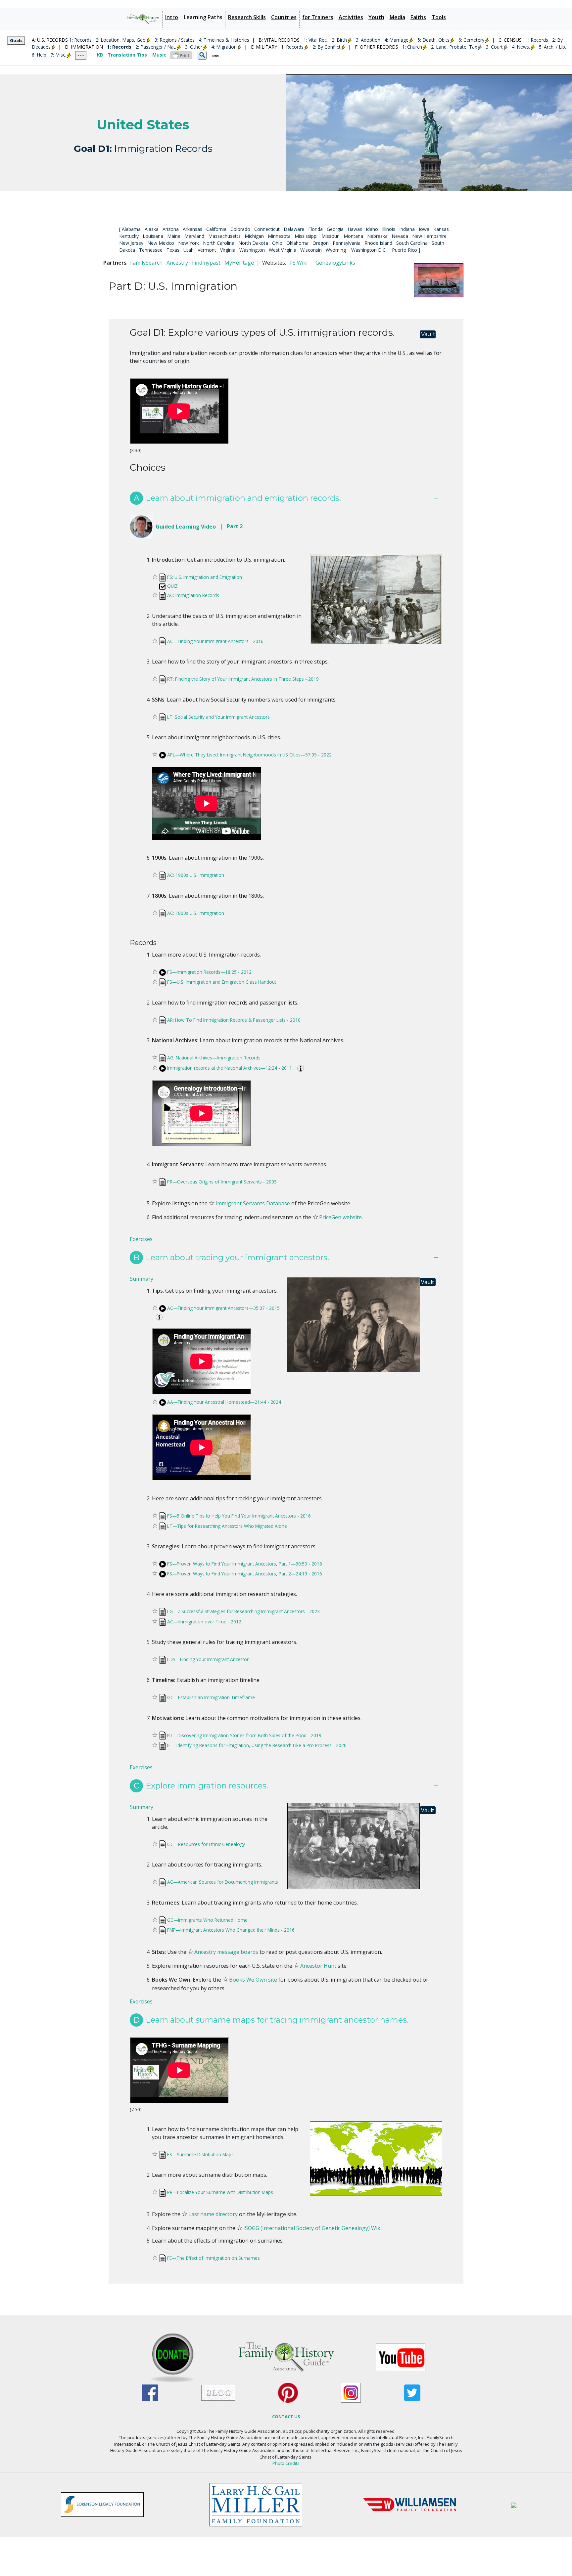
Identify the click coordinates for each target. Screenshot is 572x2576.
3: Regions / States (175, 40)
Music (159, 55)
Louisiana (153, 236)
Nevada (400, 236)
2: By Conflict (327, 47)
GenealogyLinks (335, 263)
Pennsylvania (347, 243)
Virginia (228, 250)
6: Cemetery (471, 40)
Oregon (321, 243)
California (216, 229)
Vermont (207, 250)
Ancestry (177, 263)
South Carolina (412, 243)
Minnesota (279, 236)
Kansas (441, 229)
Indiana (407, 229)
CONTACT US (286, 2417)
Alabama (131, 229)
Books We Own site (253, 1980)
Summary (142, 1279)
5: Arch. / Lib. (552, 47)
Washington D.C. (369, 250)
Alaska (152, 229)
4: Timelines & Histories (224, 40)
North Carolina (219, 243)
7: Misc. (58, 55)
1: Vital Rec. (316, 40)
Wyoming (336, 250)
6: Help (39, 55)
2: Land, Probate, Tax (454, 47)
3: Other (194, 47)
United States (143, 125)
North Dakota (253, 243)
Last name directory (213, 2214)
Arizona (171, 229)
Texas (173, 250)
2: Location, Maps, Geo (121, 40)
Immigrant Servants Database (253, 1203)
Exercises (141, 1239)
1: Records (80, 40)
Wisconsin (311, 250)
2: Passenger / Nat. (156, 47)
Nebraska (377, 236)
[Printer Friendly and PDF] (181, 55)
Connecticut (267, 229)
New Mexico (161, 243)
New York (189, 243)
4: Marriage (396, 40)
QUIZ (172, 586)
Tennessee (151, 250)
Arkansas (192, 229)
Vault (428, 334)
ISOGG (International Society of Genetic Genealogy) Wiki (312, 2228)
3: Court (494, 47)
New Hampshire (429, 236)
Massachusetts (224, 236)
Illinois (389, 229)
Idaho (372, 229)
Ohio (277, 243)
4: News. (521, 47)
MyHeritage (239, 263)
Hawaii (355, 229)
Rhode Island (378, 243)
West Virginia (283, 250)
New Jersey (131, 243)
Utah (189, 250)
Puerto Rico (405, 250)
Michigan (254, 236)
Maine (174, 236)
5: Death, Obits (433, 40)
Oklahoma (297, 243)
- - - (81, 55)
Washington (252, 250)
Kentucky (129, 236)
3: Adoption (368, 40)
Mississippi (306, 236)
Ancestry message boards (226, 1952)
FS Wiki (299, 263)
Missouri (331, 236)
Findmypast (206, 263)
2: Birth (339, 40)
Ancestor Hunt (318, 1966)
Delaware (294, 229)
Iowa (424, 229)
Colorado (240, 229)
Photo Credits (286, 2463)
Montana (353, 236)
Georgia (335, 229)
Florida (315, 229)
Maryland (194, 236)
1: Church (412, 47)
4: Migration (224, 47)
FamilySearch (146, 263)
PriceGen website (340, 1217)
